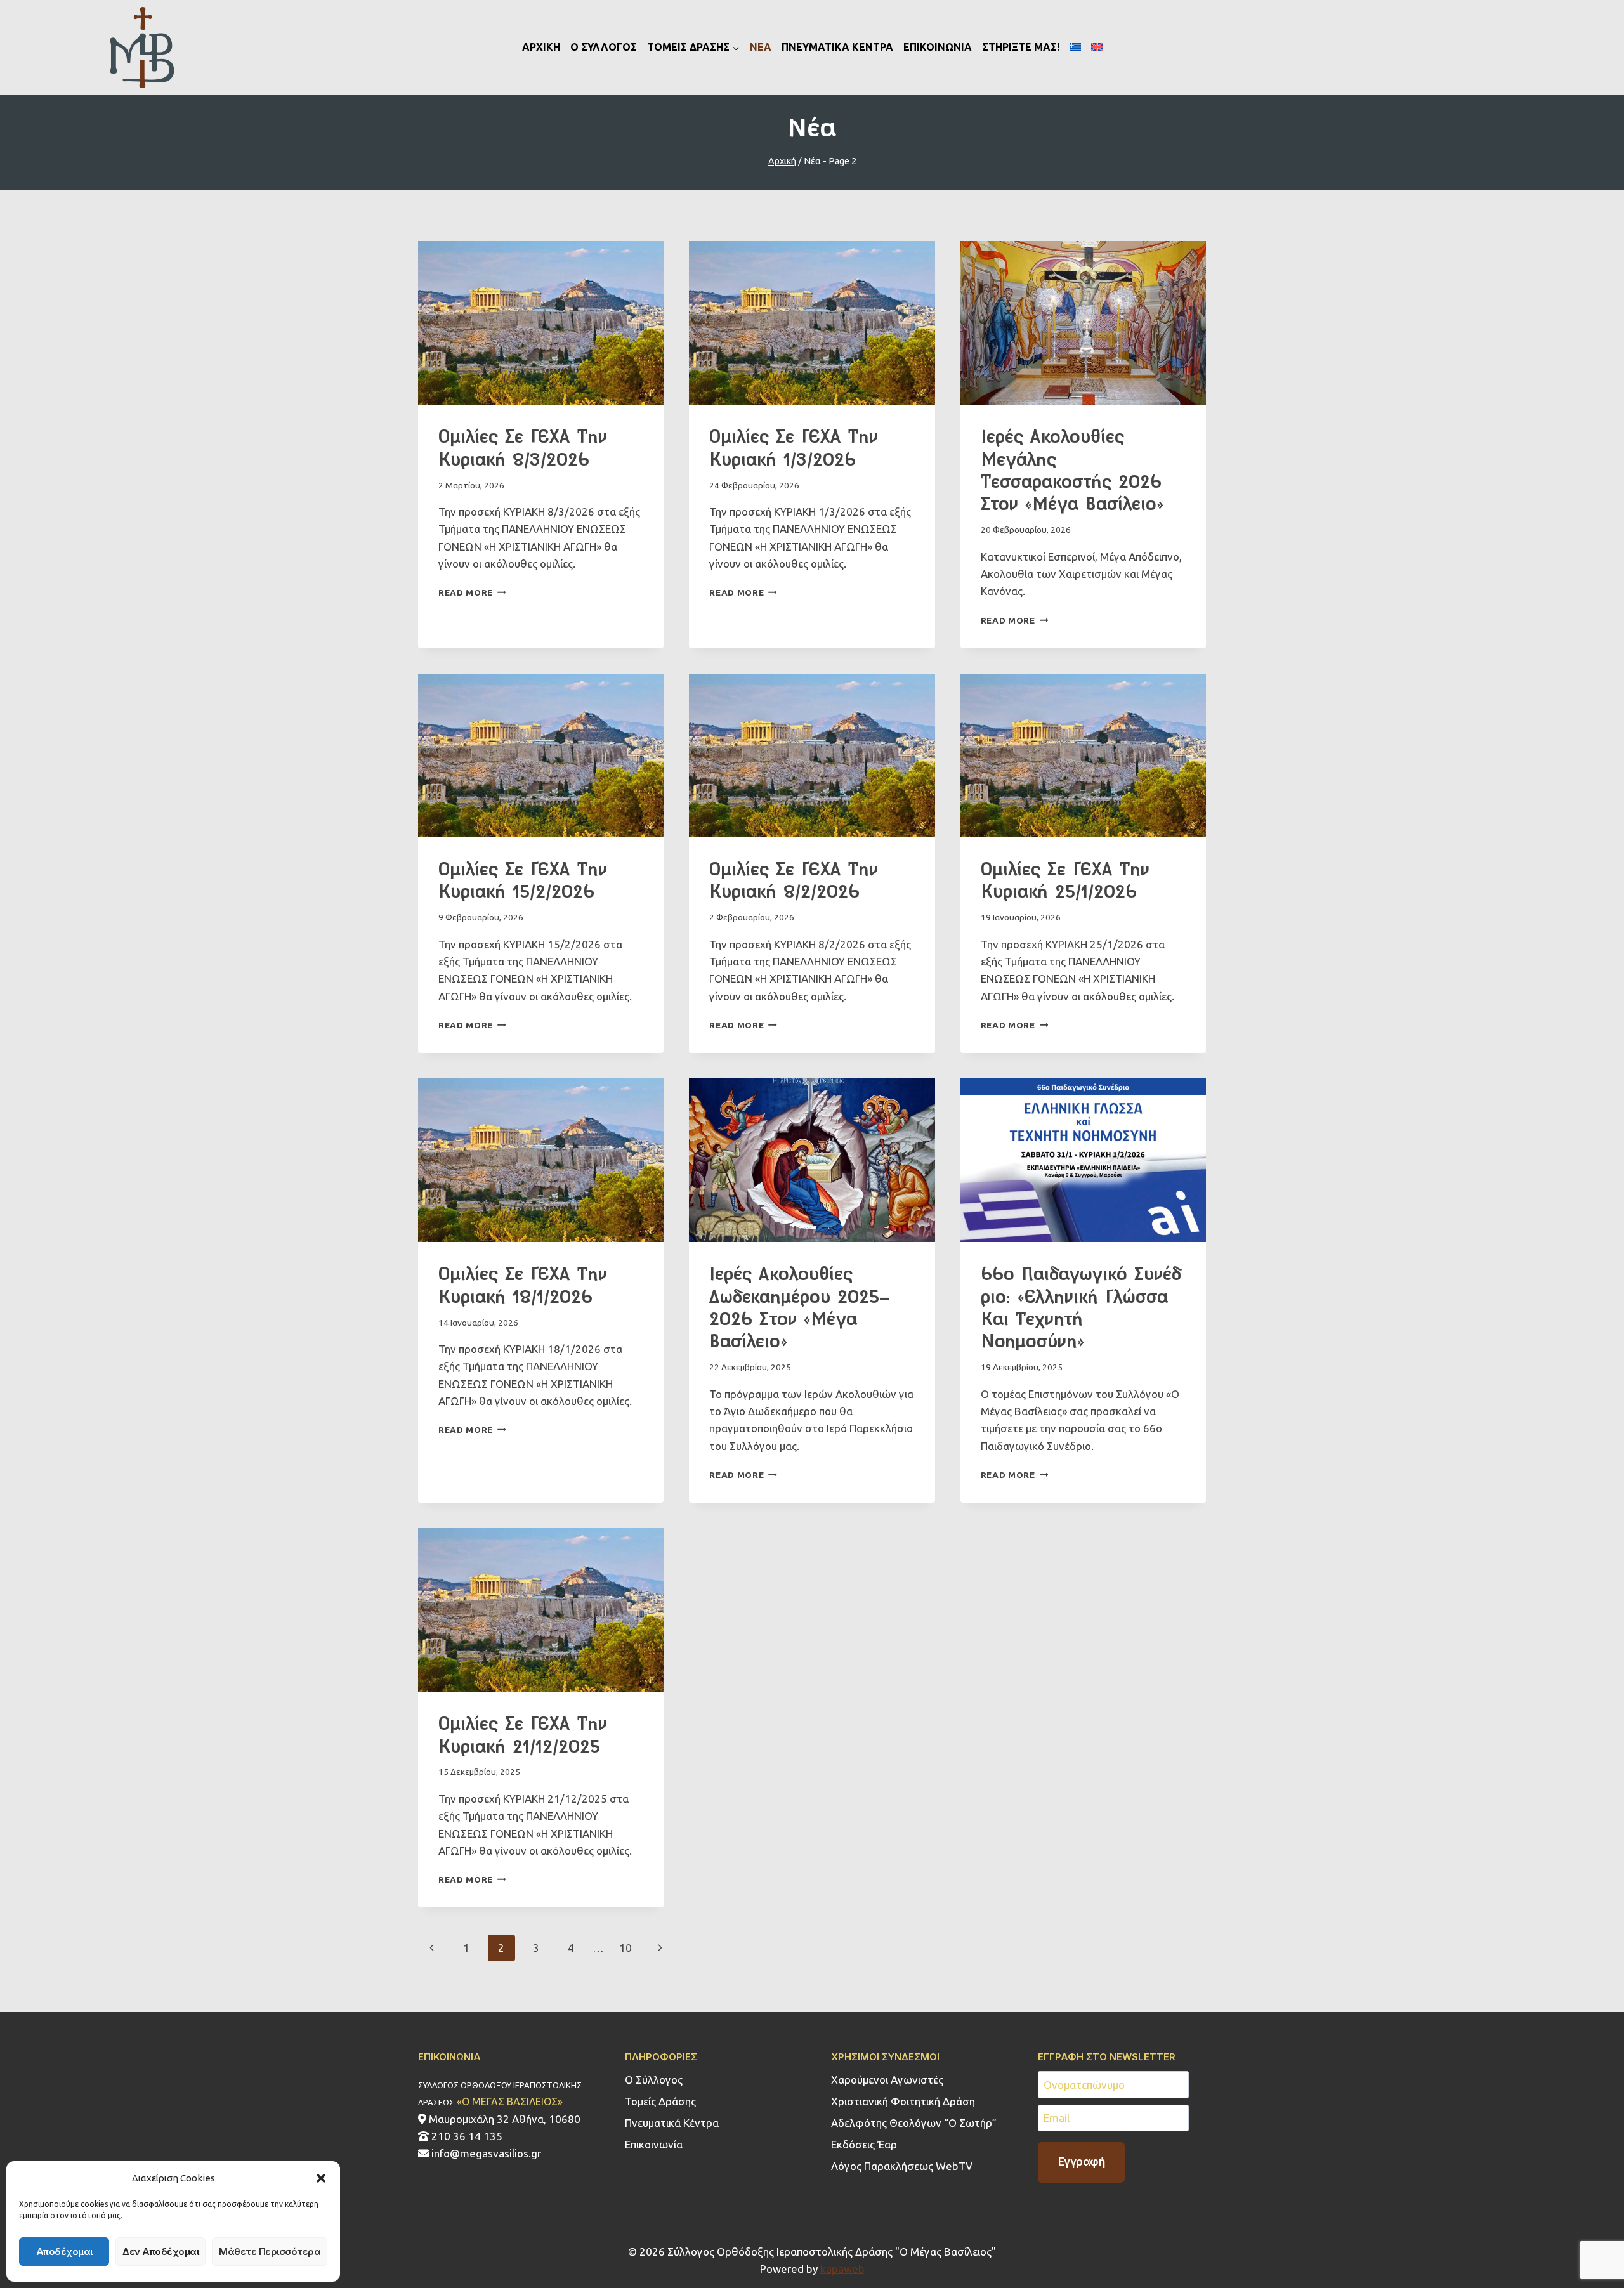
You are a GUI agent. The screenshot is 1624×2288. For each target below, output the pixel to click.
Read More (472, 592)
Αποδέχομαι (64, 2252)
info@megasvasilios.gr (485, 2153)
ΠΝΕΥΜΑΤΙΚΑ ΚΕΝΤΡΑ (837, 47)
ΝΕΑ (761, 47)
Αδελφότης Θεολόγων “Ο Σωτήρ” (914, 2123)
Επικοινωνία (654, 2144)
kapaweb (842, 2269)
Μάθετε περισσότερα (270, 2252)
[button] (321, 2178)
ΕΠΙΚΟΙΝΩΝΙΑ (938, 47)
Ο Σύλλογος (654, 2080)
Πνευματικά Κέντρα (672, 2123)
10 (625, 1948)
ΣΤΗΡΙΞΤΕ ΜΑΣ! (1021, 47)
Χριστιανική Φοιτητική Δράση (903, 2101)
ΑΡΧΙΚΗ (541, 47)
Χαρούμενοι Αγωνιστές (887, 2080)
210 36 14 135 (466, 2136)
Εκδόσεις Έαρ (864, 2144)
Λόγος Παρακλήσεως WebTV (902, 2166)
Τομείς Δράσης (660, 2101)
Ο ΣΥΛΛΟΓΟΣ (604, 47)
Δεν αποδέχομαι (160, 2252)
